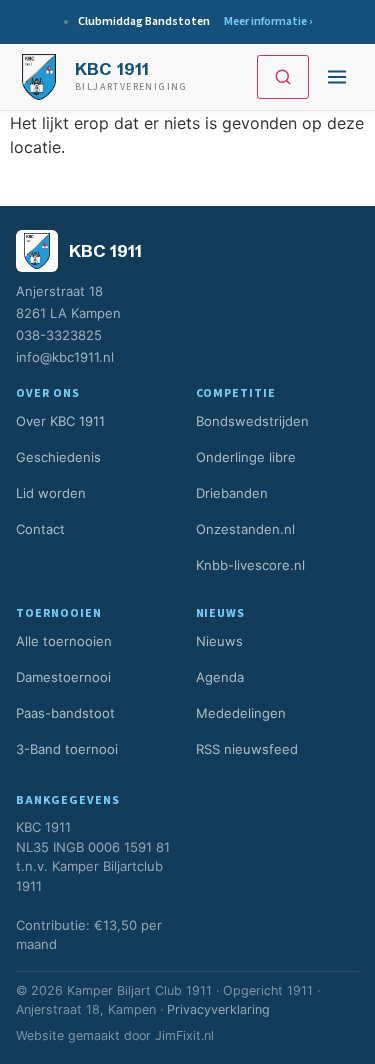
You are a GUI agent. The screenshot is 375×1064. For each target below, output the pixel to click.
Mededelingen (241, 713)
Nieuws (219, 641)
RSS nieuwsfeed (247, 749)
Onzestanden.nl (245, 529)
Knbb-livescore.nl (250, 565)
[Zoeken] (283, 77)
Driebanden (232, 493)
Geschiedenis (58, 457)
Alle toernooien (64, 641)
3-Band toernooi (67, 749)
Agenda (220, 677)
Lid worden (51, 493)
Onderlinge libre (246, 457)
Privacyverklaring (218, 1009)
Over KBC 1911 (60, 421)
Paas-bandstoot (65, 713)
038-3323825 (59, 335)
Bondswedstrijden (252, 421)
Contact (40, 529)
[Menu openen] (337, 77)
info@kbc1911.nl (65, 357)
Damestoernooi (63, 677)
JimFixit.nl (184, 1035)
